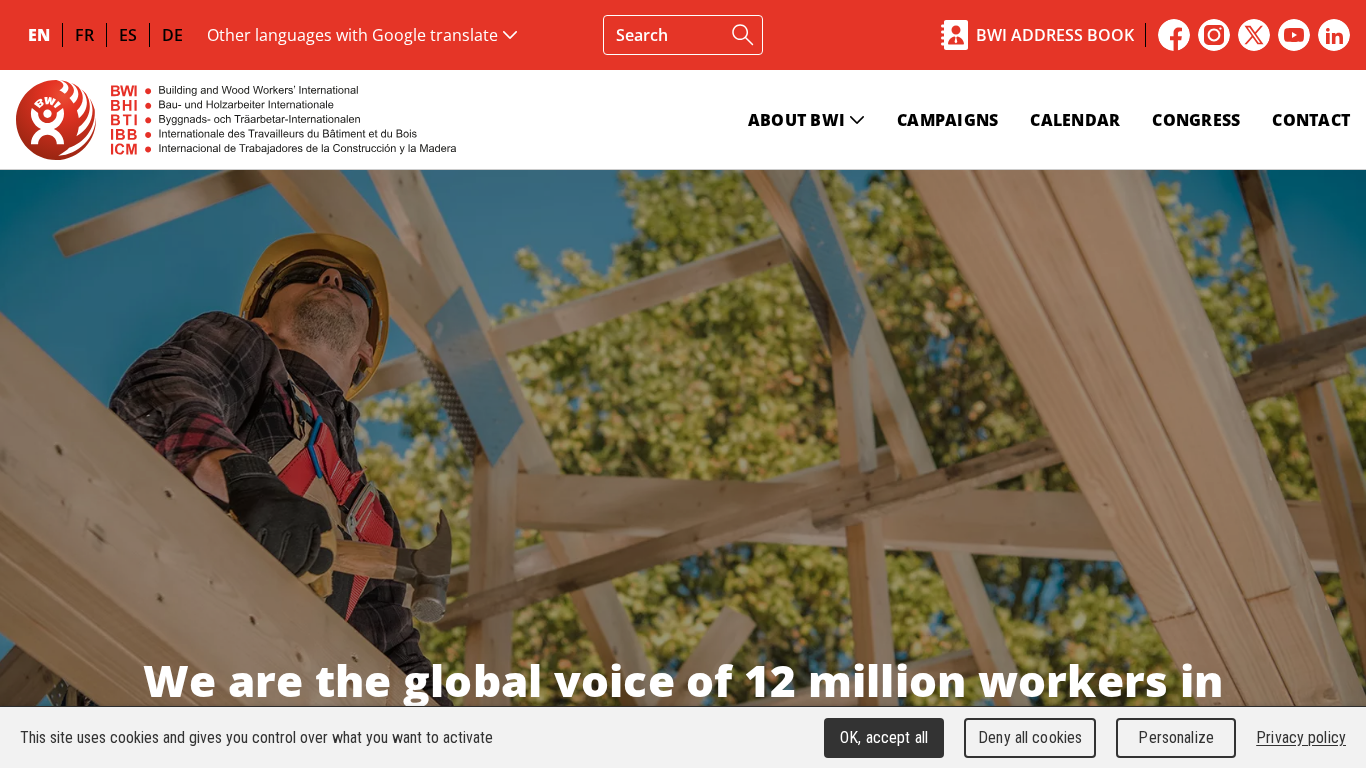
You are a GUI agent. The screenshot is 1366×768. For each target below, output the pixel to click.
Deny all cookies (1030, 737)
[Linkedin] (1334, 35)
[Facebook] (1174, 35)
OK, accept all (884, 737)
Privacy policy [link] (1301, 737)
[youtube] (1294, 35)
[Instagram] (1214, 35)
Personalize (1175, 737)
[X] (1254, 35)
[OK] (743, 35)
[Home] (236, 119)
